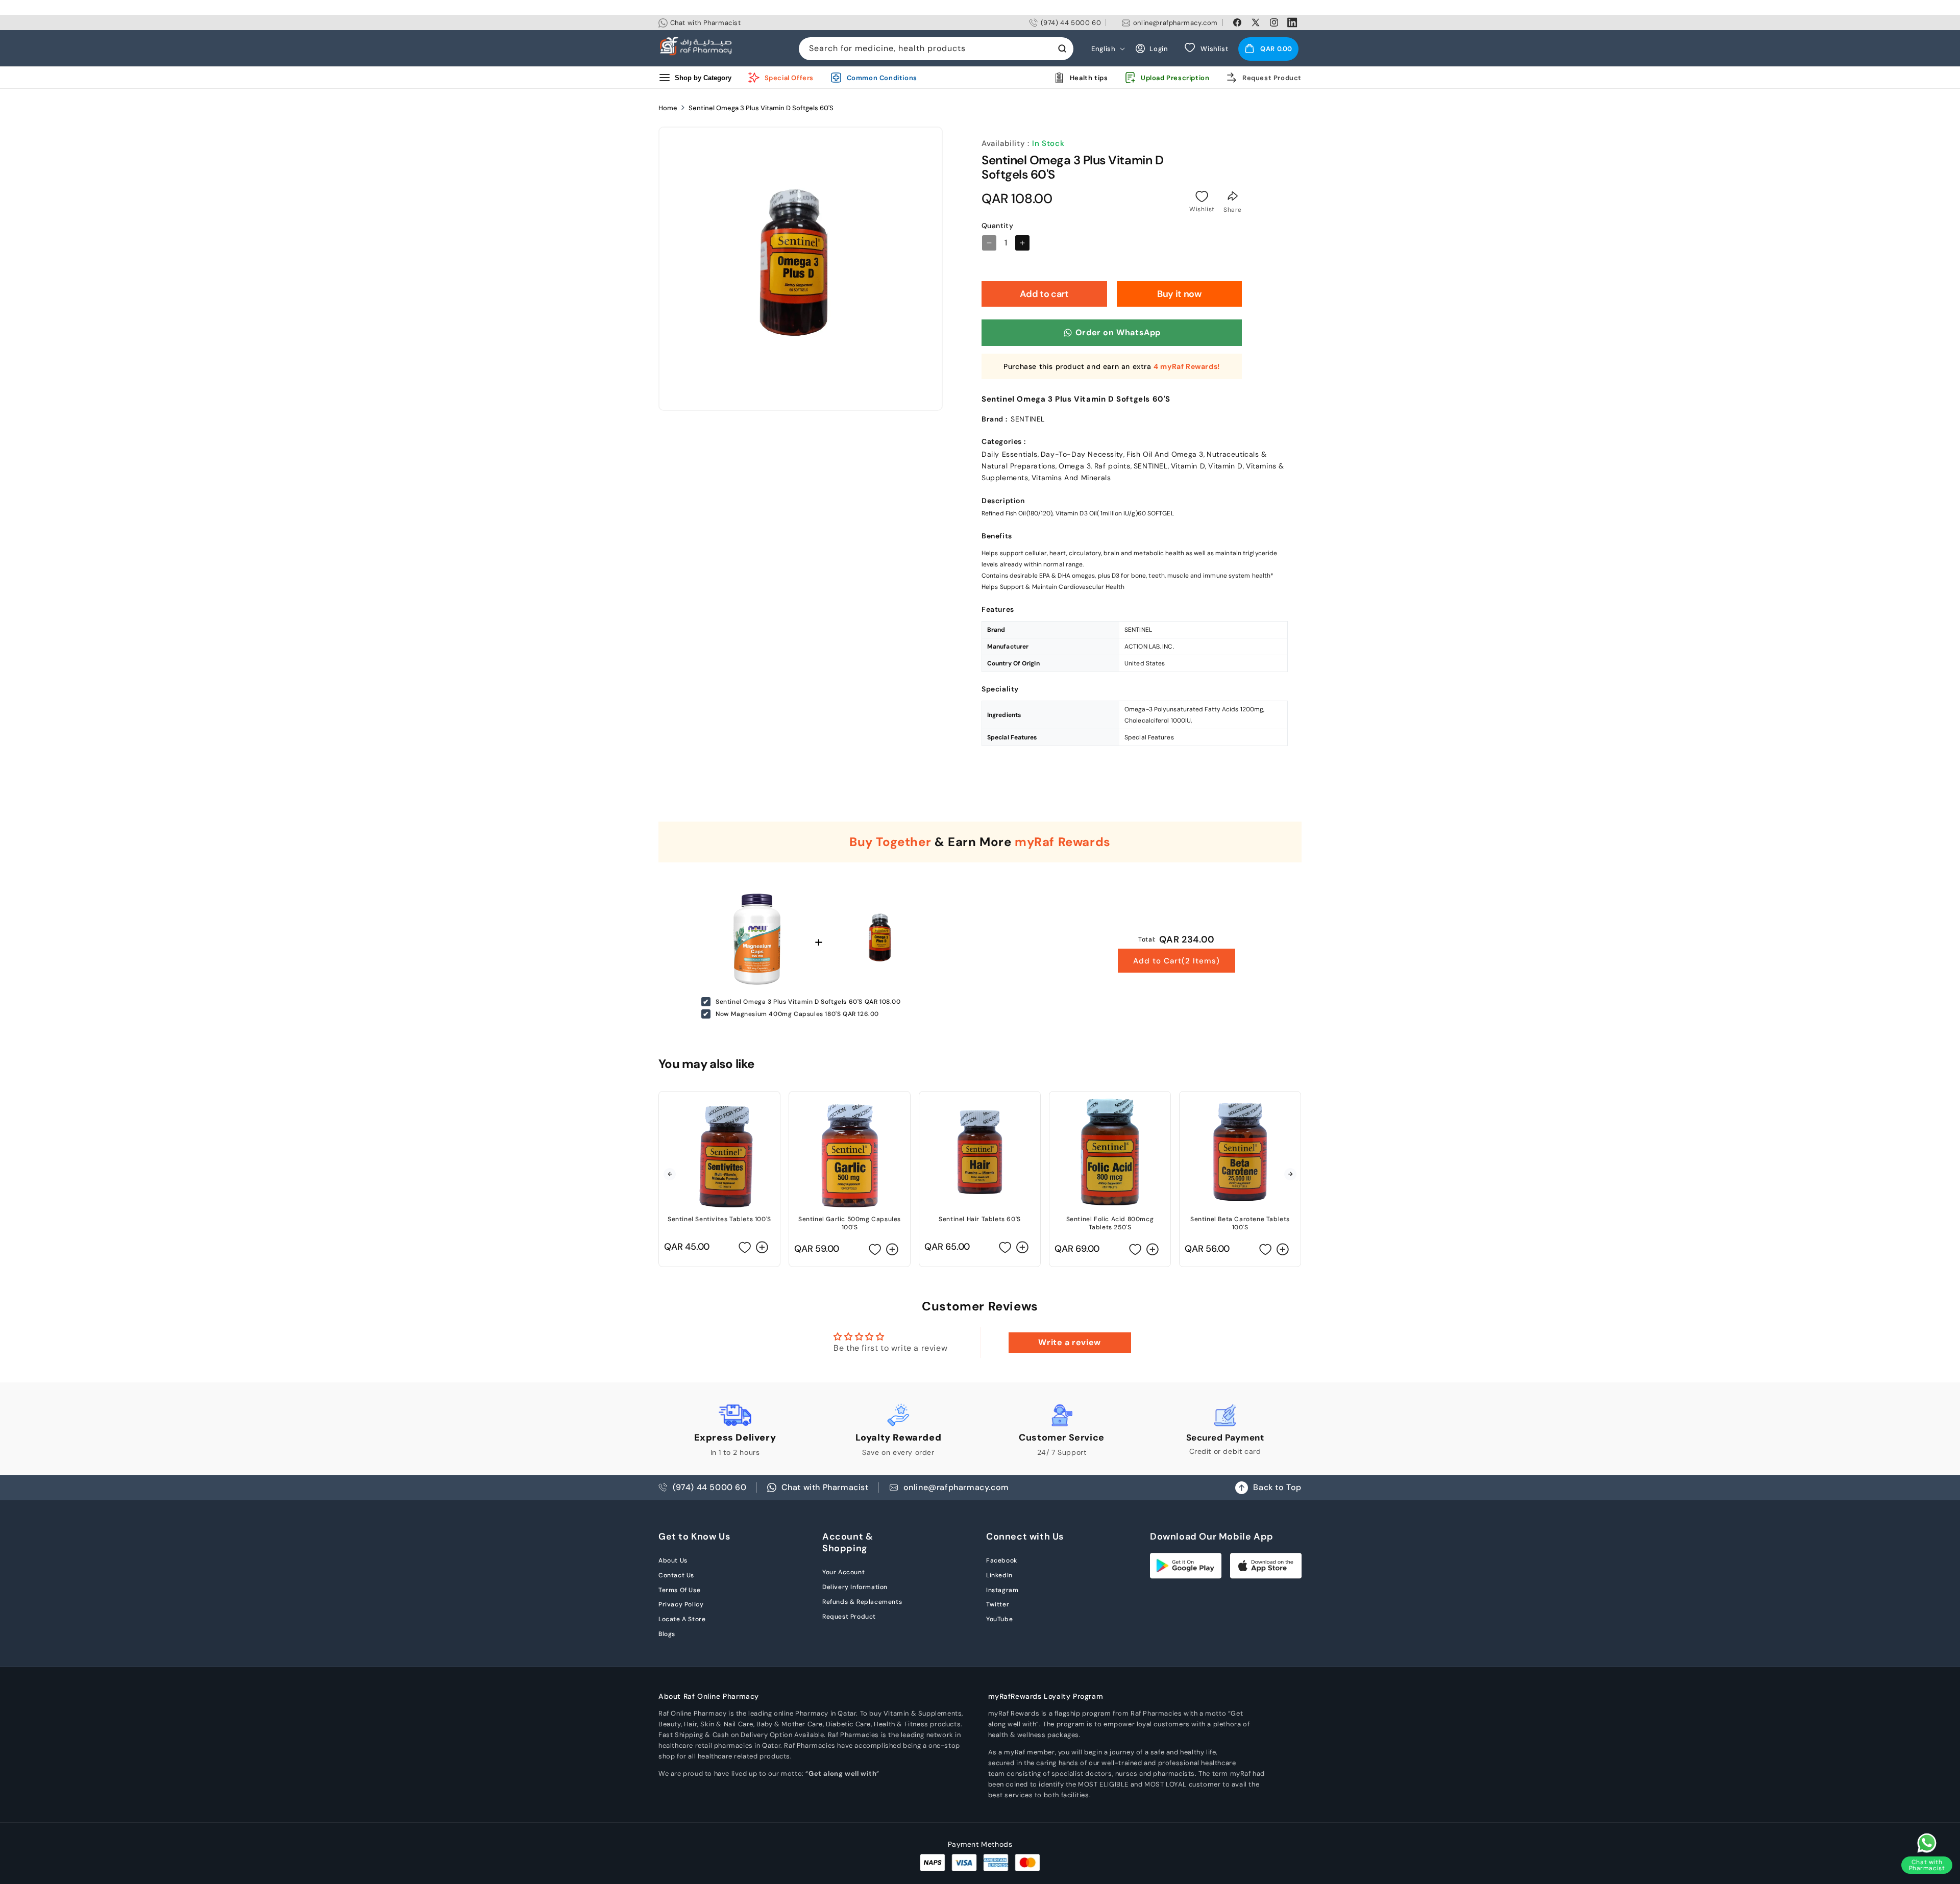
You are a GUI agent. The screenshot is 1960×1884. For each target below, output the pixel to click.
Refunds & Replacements (862, 1602)
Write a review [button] (1069, 1342)
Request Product (849, 1617)
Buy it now (1179, 294)
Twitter (998, 1604)
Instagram (1002, 1590)
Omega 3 (1075, 466)
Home (668, 108)
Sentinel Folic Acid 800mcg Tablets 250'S (1110, 1223)
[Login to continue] (1202, 196)
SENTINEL (1151, 466)
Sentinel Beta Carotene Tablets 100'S (1240, 1223)
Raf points (1112, 466)
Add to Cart (1177, 961)
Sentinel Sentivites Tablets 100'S (719, 1219)
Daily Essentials (1010, 454)
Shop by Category (703, 77)
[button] (1268, 48)
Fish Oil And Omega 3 (1165, 454)
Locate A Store (682, 1619)
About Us (673, 1560)
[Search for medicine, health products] (1062, 48)
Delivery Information (855, 1587)
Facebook (1002, 1560)
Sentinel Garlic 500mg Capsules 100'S (850, 1223)
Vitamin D (1188, 466)
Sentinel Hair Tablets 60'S (980, 1219)
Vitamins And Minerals (1071, 478)
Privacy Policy (681, 1604)
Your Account (843, 1572)
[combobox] (936, 49)
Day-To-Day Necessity (1082, 454)
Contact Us (676, 1575)
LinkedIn (999, 1575)
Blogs (667, 1634)
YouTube (999, 1619)
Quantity (997, 226)
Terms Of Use (679, 1590)
